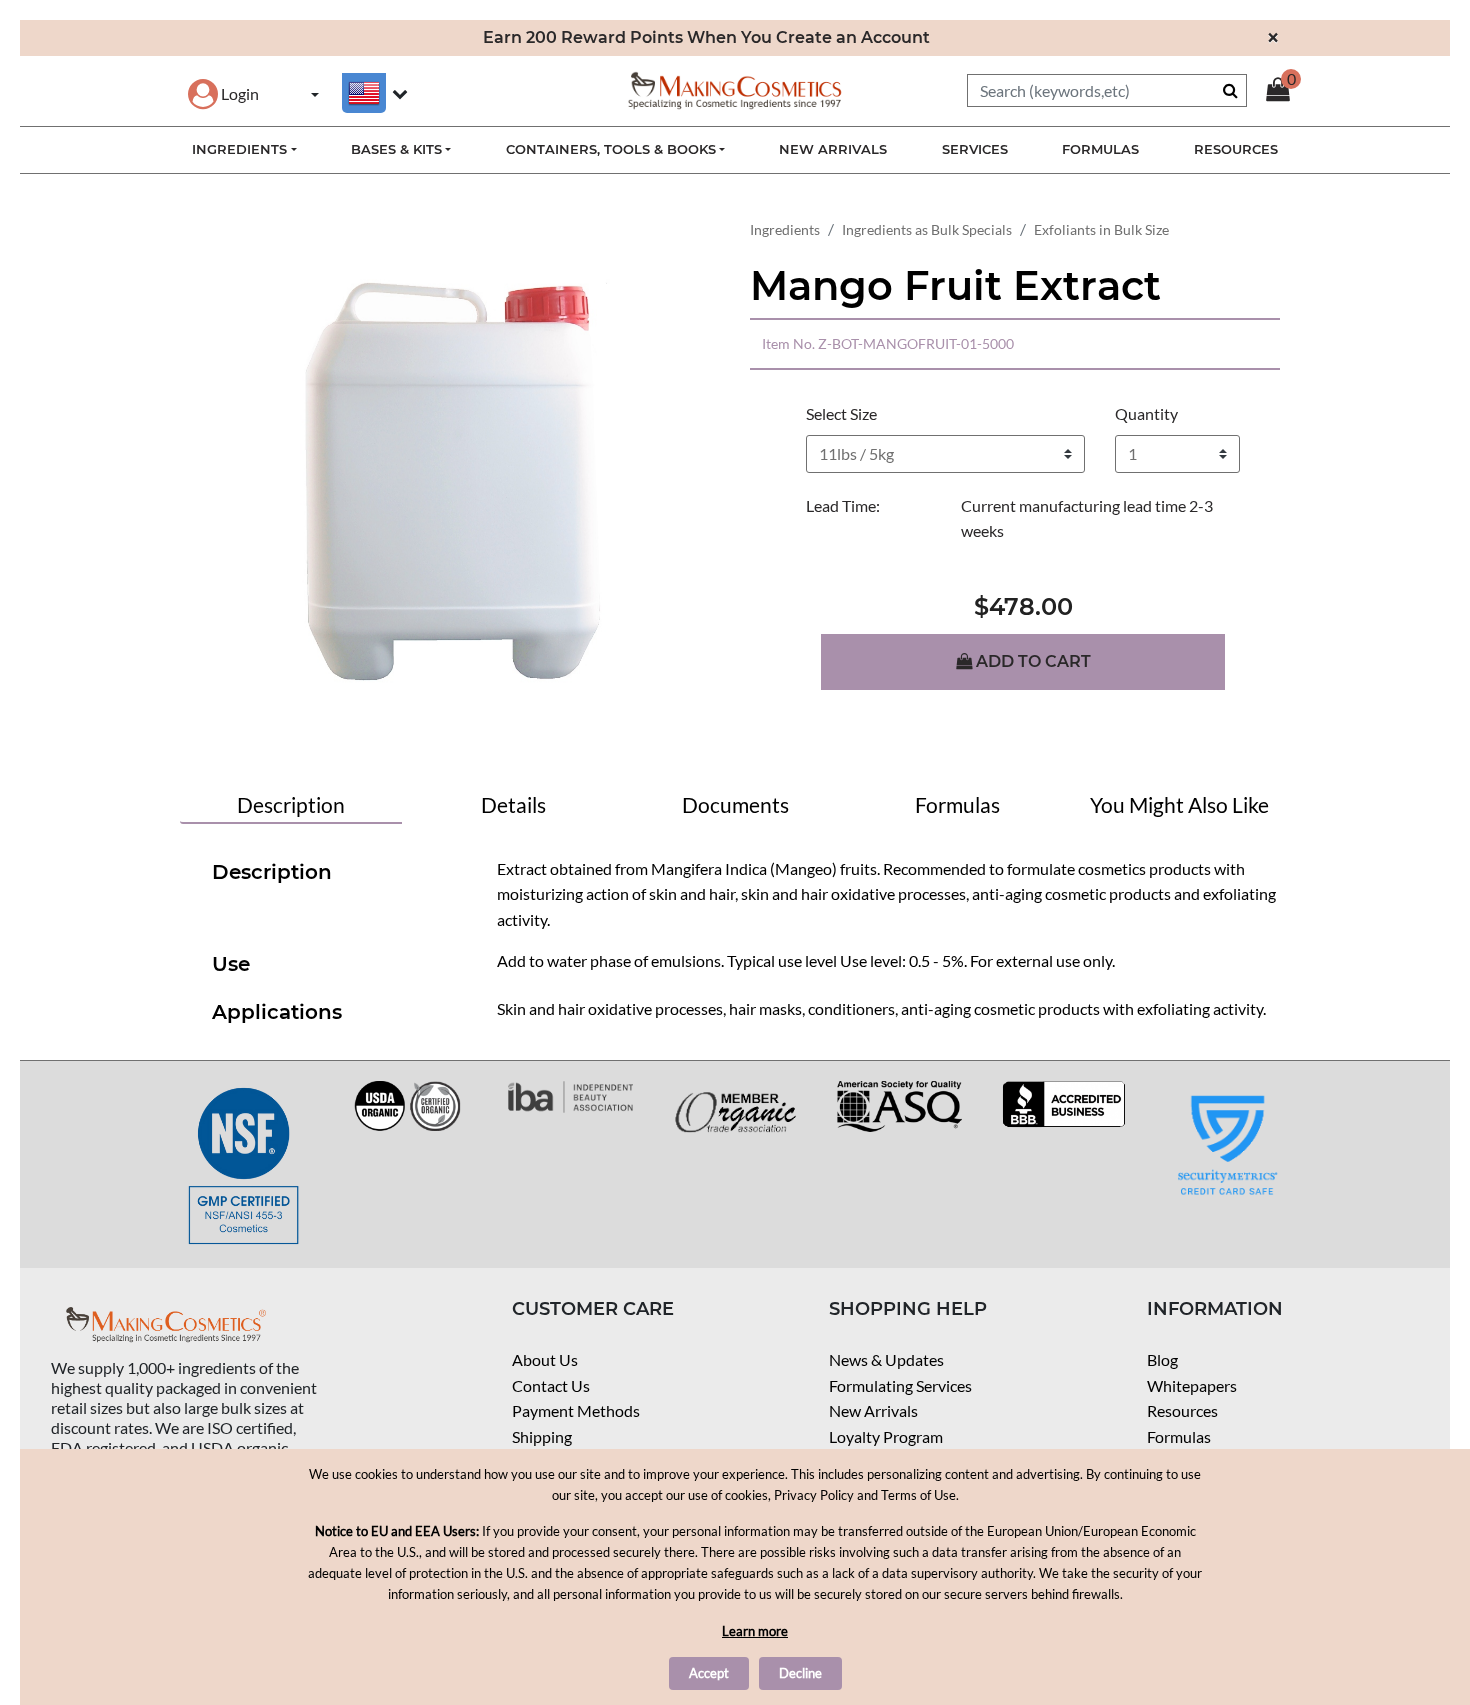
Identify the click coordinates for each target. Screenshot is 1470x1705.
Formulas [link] (1100, 149)
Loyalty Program (886, 1436)
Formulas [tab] (957, 804)
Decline (800, 1673)
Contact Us (551, 1385)
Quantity (1146, 413)
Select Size (841, 413)
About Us (545, 1359)
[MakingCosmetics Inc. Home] (735, 88)
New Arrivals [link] (833, 149)
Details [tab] (513, 804)
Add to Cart (1031, 661)
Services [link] (975, 149)
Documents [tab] (735, 804)
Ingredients (785, 229)
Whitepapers (1192, 1385)
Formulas (1179, 1436)
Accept (709, 1673)
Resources (1182, 1410)
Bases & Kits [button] (396, 149)
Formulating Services (900, 1385)
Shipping (542, 1436)
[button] (223, 93)
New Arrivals (873, 1410)
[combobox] (1107, 90)
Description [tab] (291, 804)
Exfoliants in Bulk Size (1101, 229)
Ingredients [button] (239, 149)
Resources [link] (1236, 149)
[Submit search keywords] (1230, 90)
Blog (1162, 1359)
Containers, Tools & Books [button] (611, 149)
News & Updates (886, 1359)
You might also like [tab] (1179, 804)
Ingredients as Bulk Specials (927, 229)
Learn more (755, 1631)
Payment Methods (576, 1410)
